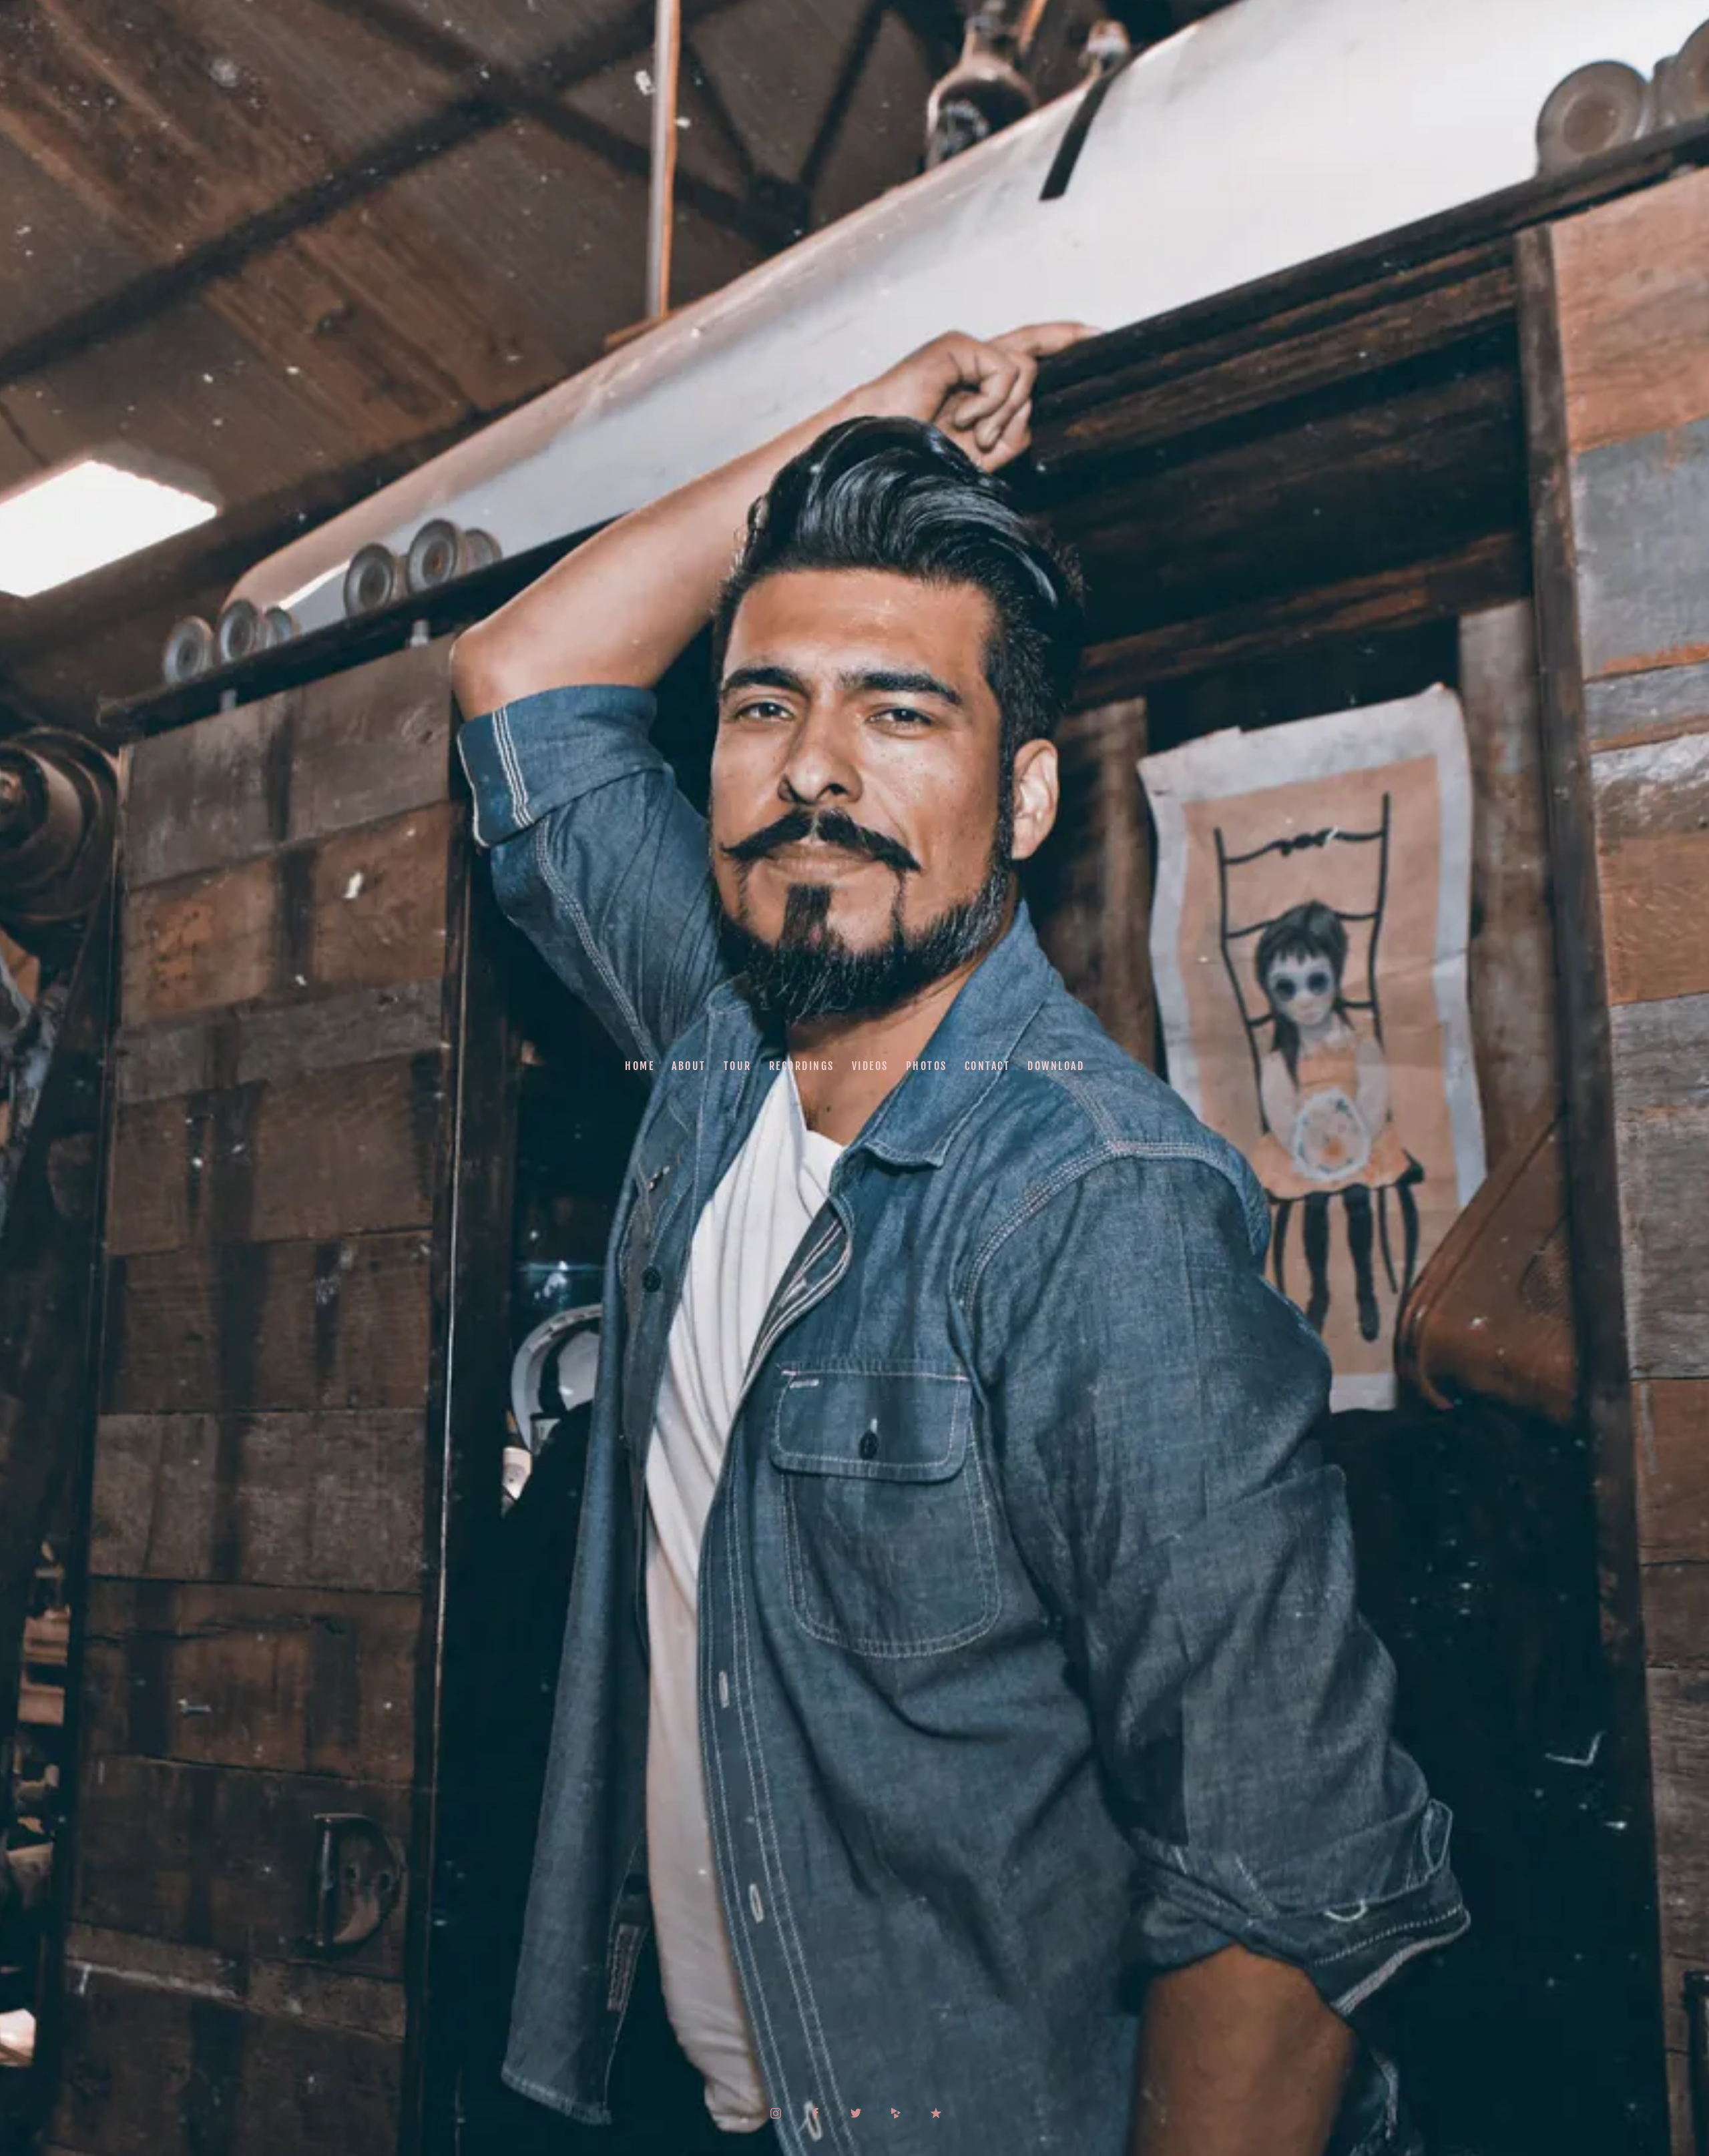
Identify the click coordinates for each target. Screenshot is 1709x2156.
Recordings (802, 1066)
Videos (870, 1066)
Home (640, 1066)
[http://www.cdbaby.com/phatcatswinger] (896, 2113)
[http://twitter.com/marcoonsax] (856, 2113)
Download (1056, 1066)
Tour (738, 1066)
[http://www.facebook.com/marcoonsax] (816, 2113)
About (689, 1066)
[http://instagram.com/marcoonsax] (776, 2113)
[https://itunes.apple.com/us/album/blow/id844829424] (936, 2113)
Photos (927, 1066)
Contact (988, 1066)
